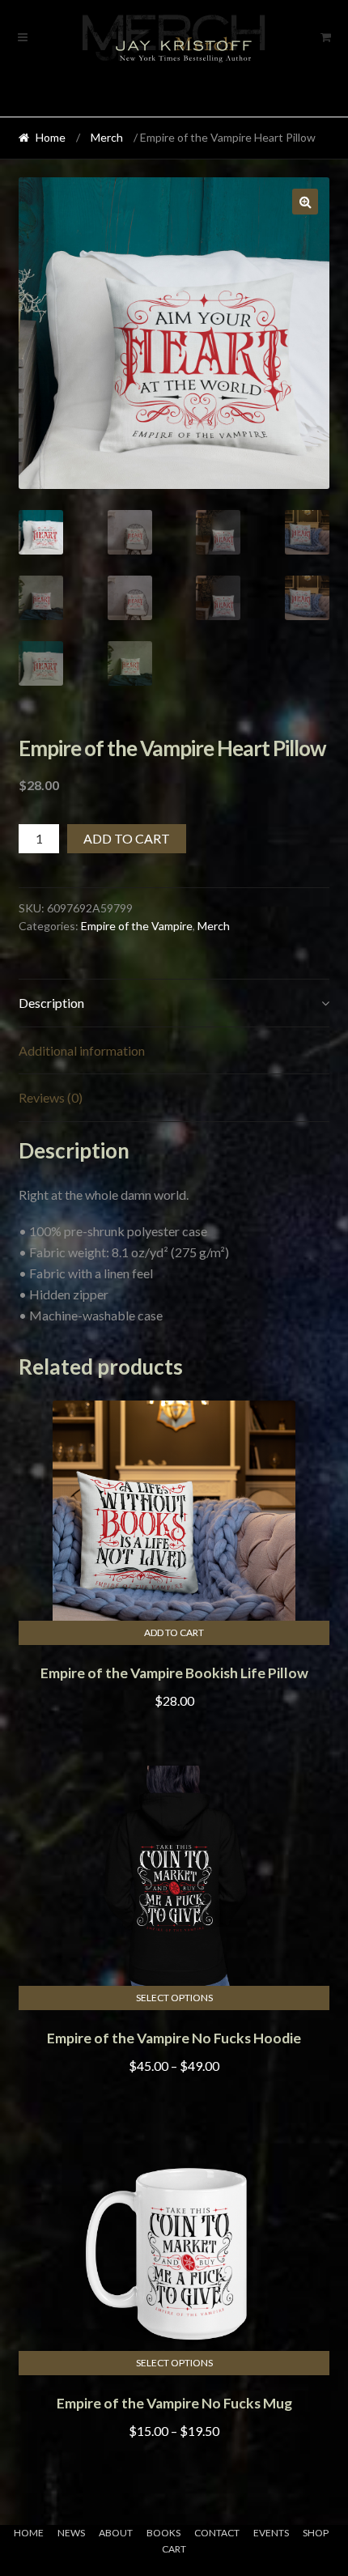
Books (163, 2533)
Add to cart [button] (174, 1632)
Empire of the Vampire (137, 926)
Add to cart (127, 838)
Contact (217, 2533)
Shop (316, 2533)
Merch (107, 137)
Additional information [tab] (82, 1050)
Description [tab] (51, 1003)
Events (271, 2533)
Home (51, 137)
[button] (305, 202)
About (116, 2533)
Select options (174, 1998)
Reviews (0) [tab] (51, 1097)
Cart (174, 2549)
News (71, 2533)
